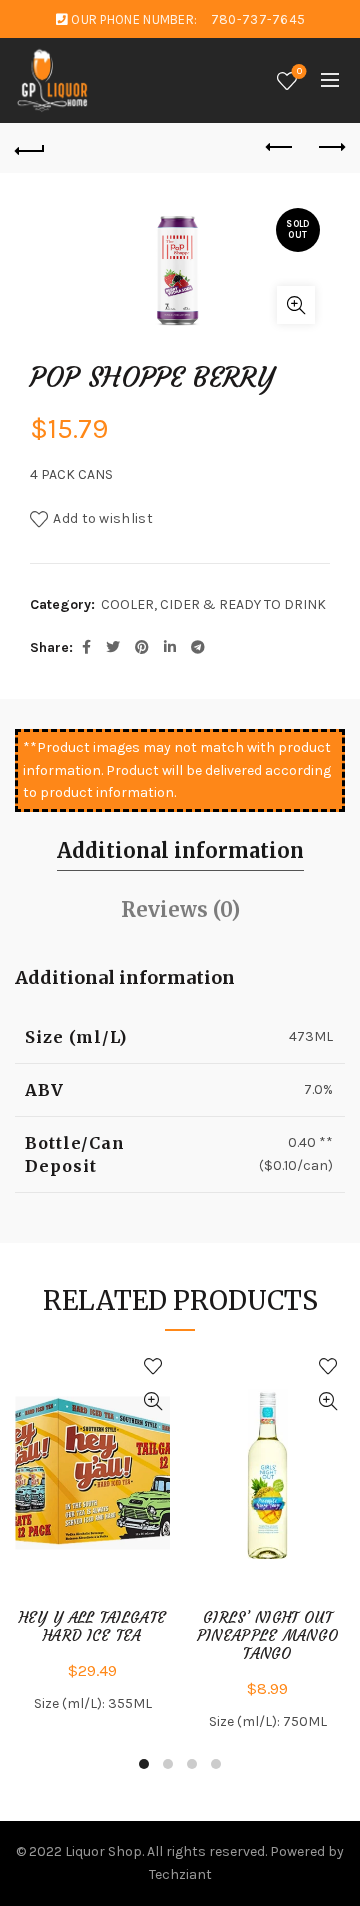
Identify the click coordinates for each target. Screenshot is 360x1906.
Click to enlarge (296, 305)
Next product (330, 148)
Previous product (280, 148)
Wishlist (299, 71)
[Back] (30, 148)
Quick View (152, 1401)
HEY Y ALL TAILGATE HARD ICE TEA (92, 1627)
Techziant (180, 1874)
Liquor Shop (103, 1851)
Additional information (180, 850)
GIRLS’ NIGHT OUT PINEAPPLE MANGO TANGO (268, 1636)
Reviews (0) (180, 909)
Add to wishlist (103, 518)
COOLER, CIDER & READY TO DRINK (213, 604)
